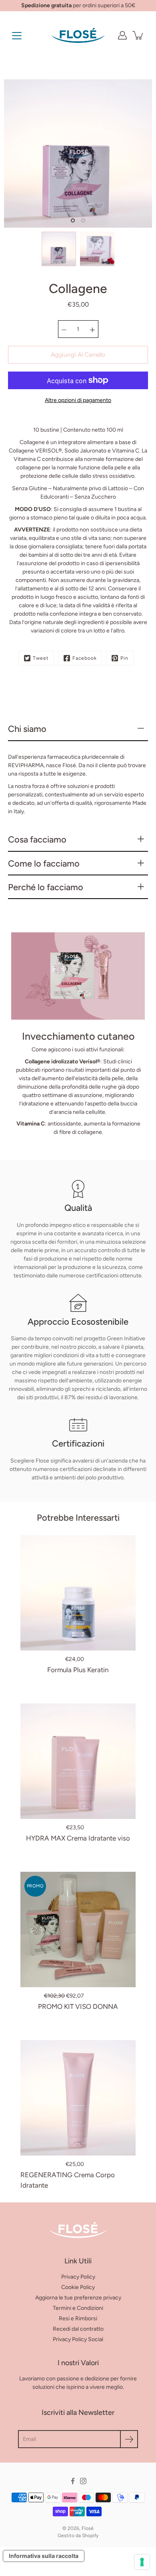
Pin (124, 658)
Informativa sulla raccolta (44, 2556)
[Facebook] (73, 2481)
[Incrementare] (92, 329)
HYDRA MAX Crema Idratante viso (78, 1838)
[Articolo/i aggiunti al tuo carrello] (138, 35)
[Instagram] (83, 2481)
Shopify (90, 2536)
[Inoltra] (129, 2439)
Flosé (88, 2528)
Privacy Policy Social (78, 2339)
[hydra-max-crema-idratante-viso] (78, 1761)
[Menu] (17, 36)
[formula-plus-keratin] (78, 1593)
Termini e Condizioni (78, 2308)
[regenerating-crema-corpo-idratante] (78, 2098)
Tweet (41, 658)
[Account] (122, 35)
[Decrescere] (64, 329)
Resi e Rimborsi (78, 2318)
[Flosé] (78, 35)
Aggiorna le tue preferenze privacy (78, 2298)
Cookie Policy (78, 2287)
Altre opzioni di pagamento (78, 400)
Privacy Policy (78, 2277)
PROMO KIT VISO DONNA (78, 2006)
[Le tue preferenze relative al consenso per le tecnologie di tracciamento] (142, 2562)
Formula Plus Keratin (78, 1670)
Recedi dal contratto (78, 2329)
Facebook (85, 658)
